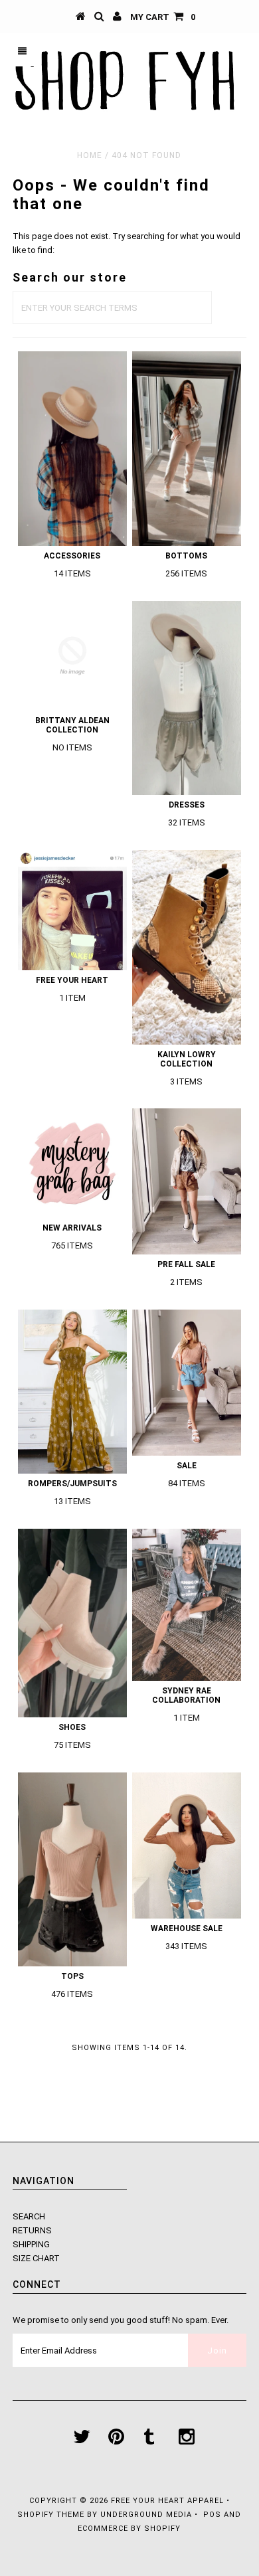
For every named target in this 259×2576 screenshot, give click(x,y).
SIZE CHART (36, 2258)
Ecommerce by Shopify (129, 2529)
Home (90, 155)
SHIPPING (31, 2244)
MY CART (163, 17)
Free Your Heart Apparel (169, 2501)
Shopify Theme (51, 2515)
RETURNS (32, 2230)
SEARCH (29, 2216)
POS (212, 2515)
